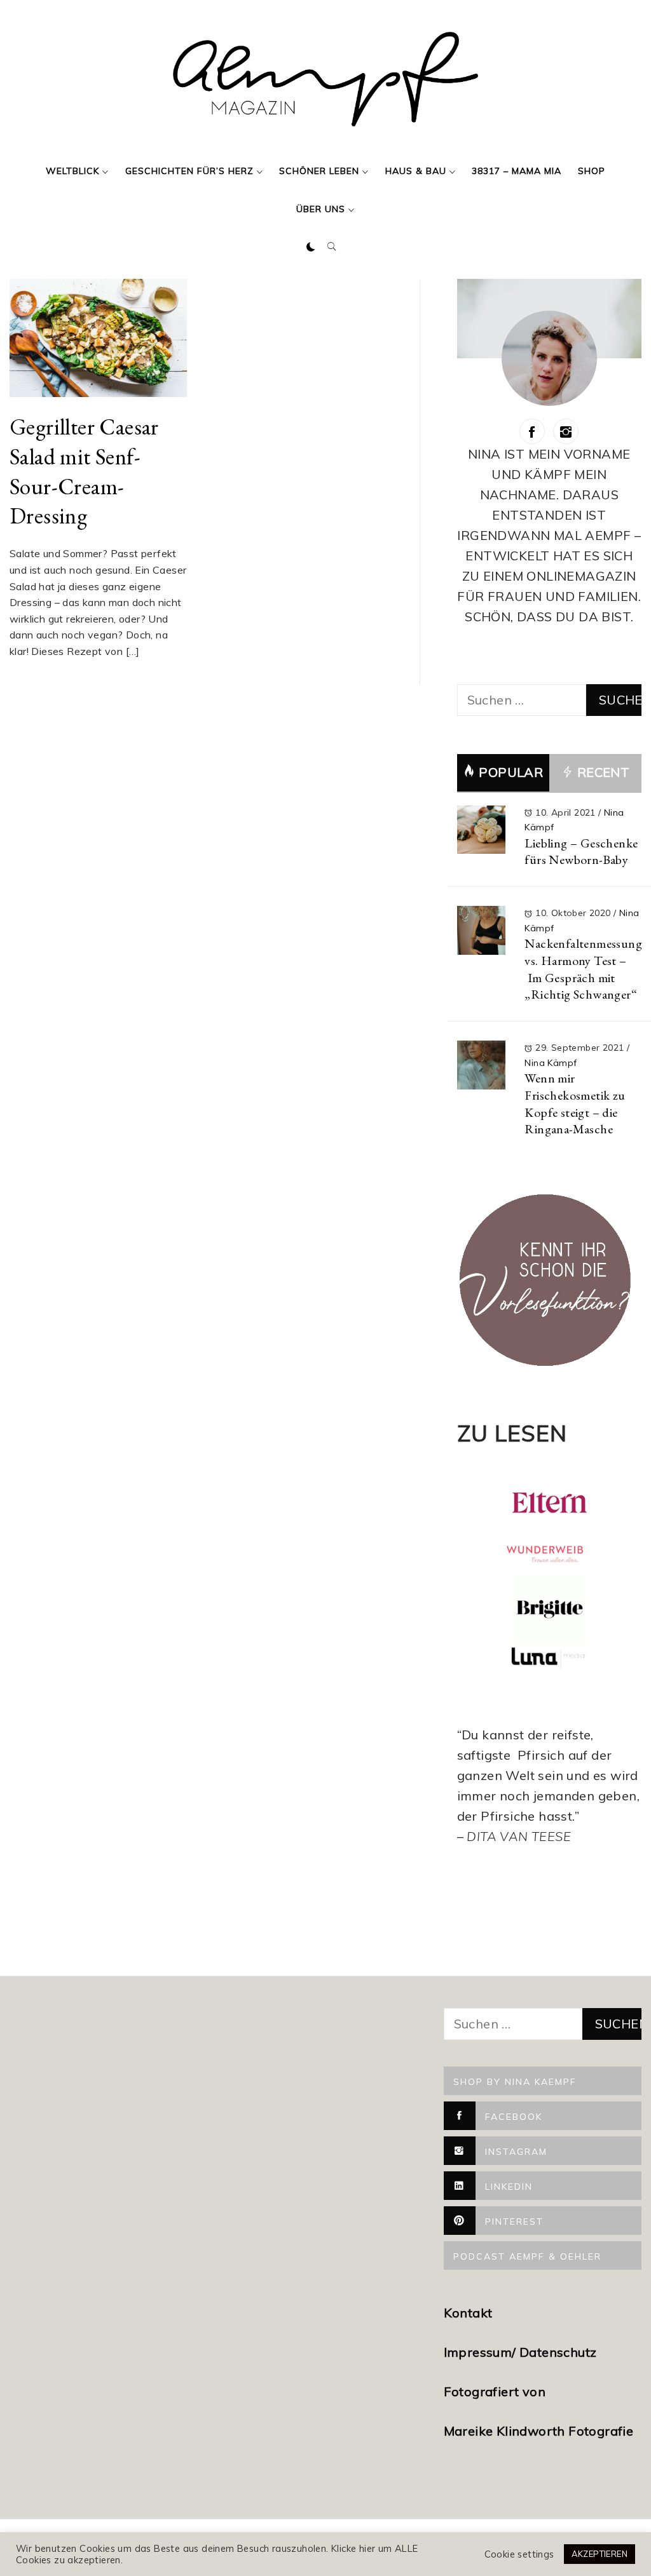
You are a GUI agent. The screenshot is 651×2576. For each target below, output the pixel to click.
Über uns (321, 209)
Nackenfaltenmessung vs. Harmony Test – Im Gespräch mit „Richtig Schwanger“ (583, 969)
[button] (311, 247)
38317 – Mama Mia (517, 171)
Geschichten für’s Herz (189, 171)
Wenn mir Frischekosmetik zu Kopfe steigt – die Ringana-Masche (575, 1103)
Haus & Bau (416, 171)
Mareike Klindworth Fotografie (539, 2431)
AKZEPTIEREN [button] (600, 2554)
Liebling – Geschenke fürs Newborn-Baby (581, 852)
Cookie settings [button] (519, 2554)
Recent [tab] (601, 772)
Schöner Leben (319, 171)
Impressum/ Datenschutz (522, 2352)
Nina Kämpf (551, 1063)
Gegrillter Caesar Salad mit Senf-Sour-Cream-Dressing (84, 471)
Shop (592, 171)
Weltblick (72, 171)
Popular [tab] (511, 772)
